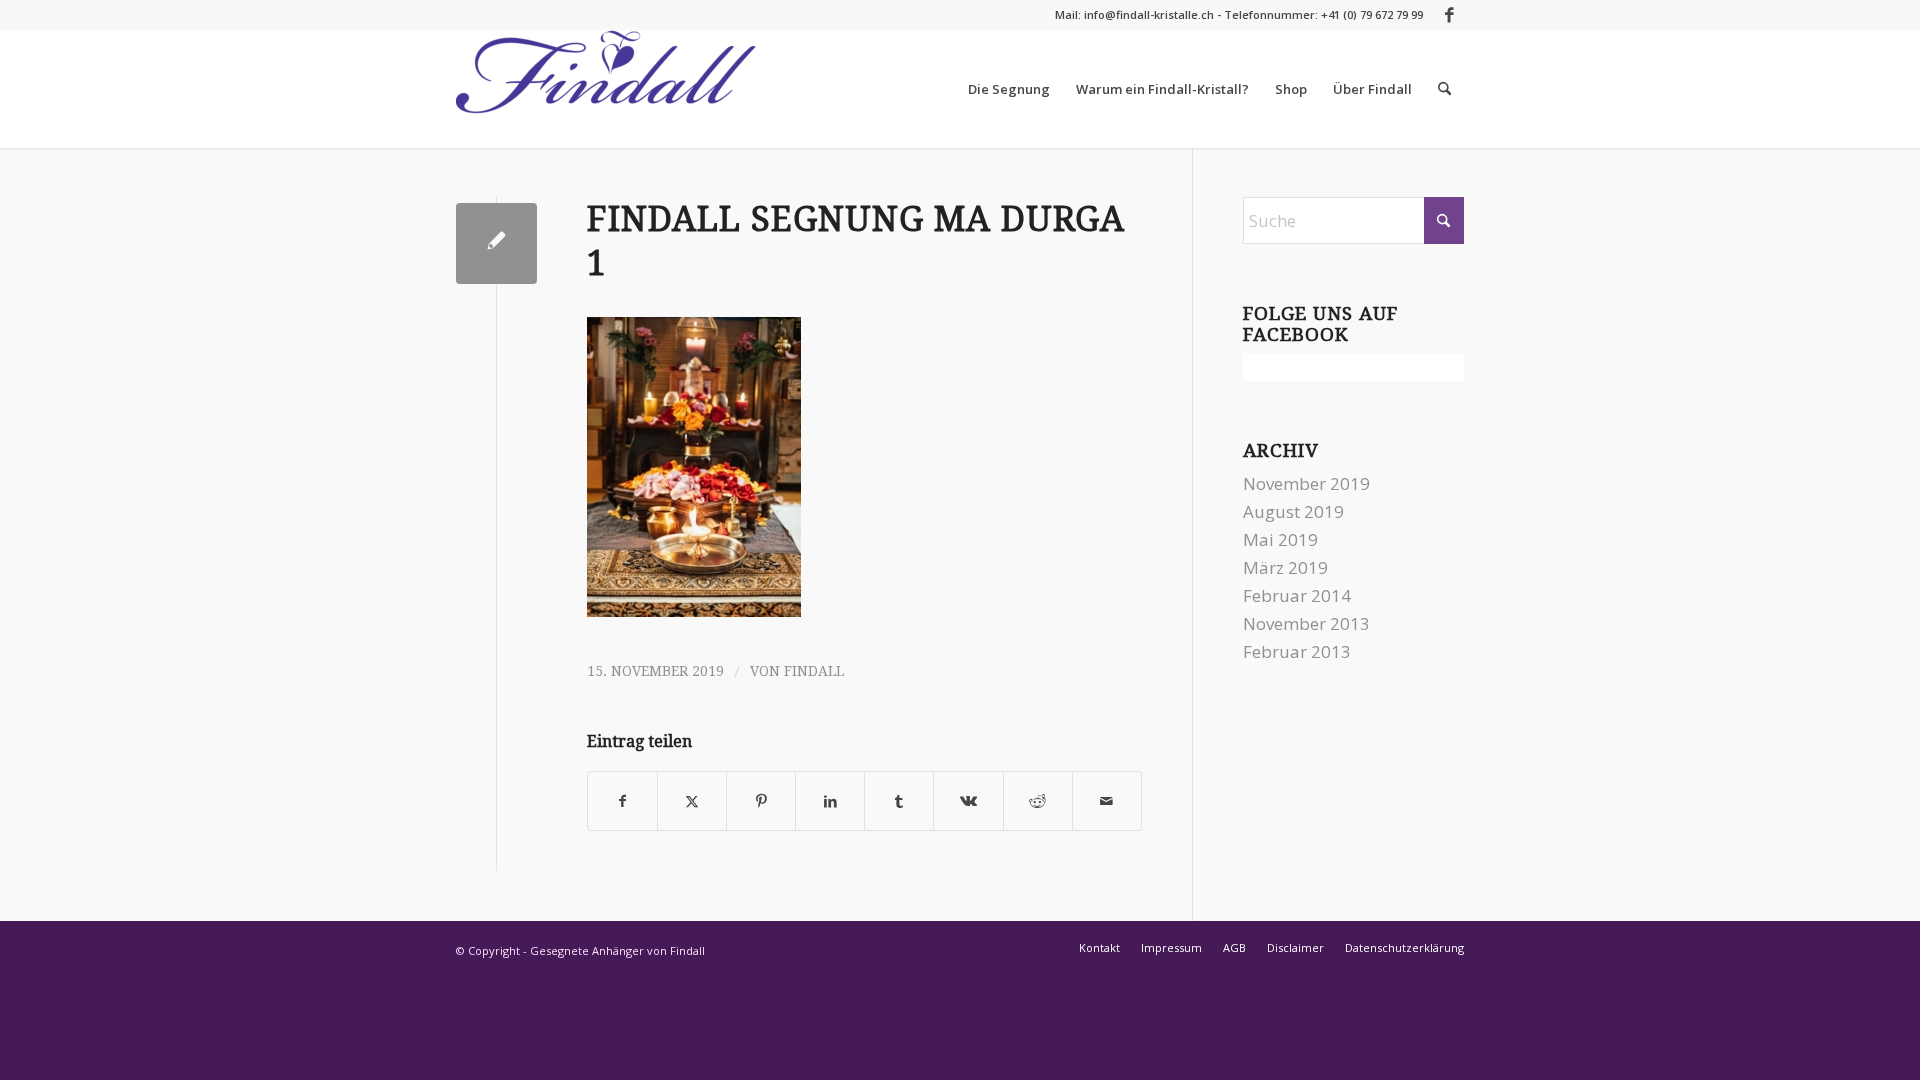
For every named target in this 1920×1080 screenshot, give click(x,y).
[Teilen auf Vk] (968, 801)
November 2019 (1306, 483)
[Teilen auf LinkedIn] (830, 801)
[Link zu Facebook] (1449, 15)
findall (814, 671)
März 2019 (1285, 567)
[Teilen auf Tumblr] (899, 801)
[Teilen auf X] (692, 801)
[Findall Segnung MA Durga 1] (496, 243)
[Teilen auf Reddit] (1038, 801)
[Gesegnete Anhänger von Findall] (606, 89)
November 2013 (1306, 623)
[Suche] (1444, 89)
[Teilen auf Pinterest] (761, 801)
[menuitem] (1009, 89)
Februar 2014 (1297, 595)
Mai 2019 (1280, 539)
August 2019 (1293, 511)
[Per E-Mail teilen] (1107, 801)
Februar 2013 (1297, 651)
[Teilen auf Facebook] (622, 801)
